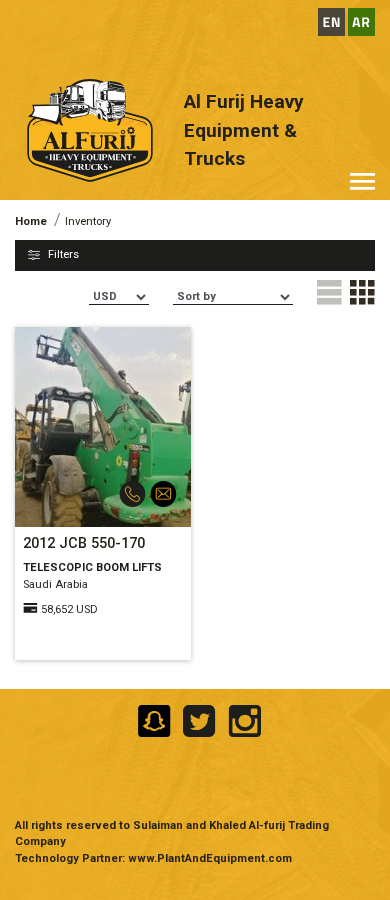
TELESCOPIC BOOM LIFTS (92, 567)
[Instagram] (240, 719)
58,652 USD (69, 609)
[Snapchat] (152, 719)
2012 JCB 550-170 (84, 543)
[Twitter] (197, 719)
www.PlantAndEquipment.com (210, 858)
